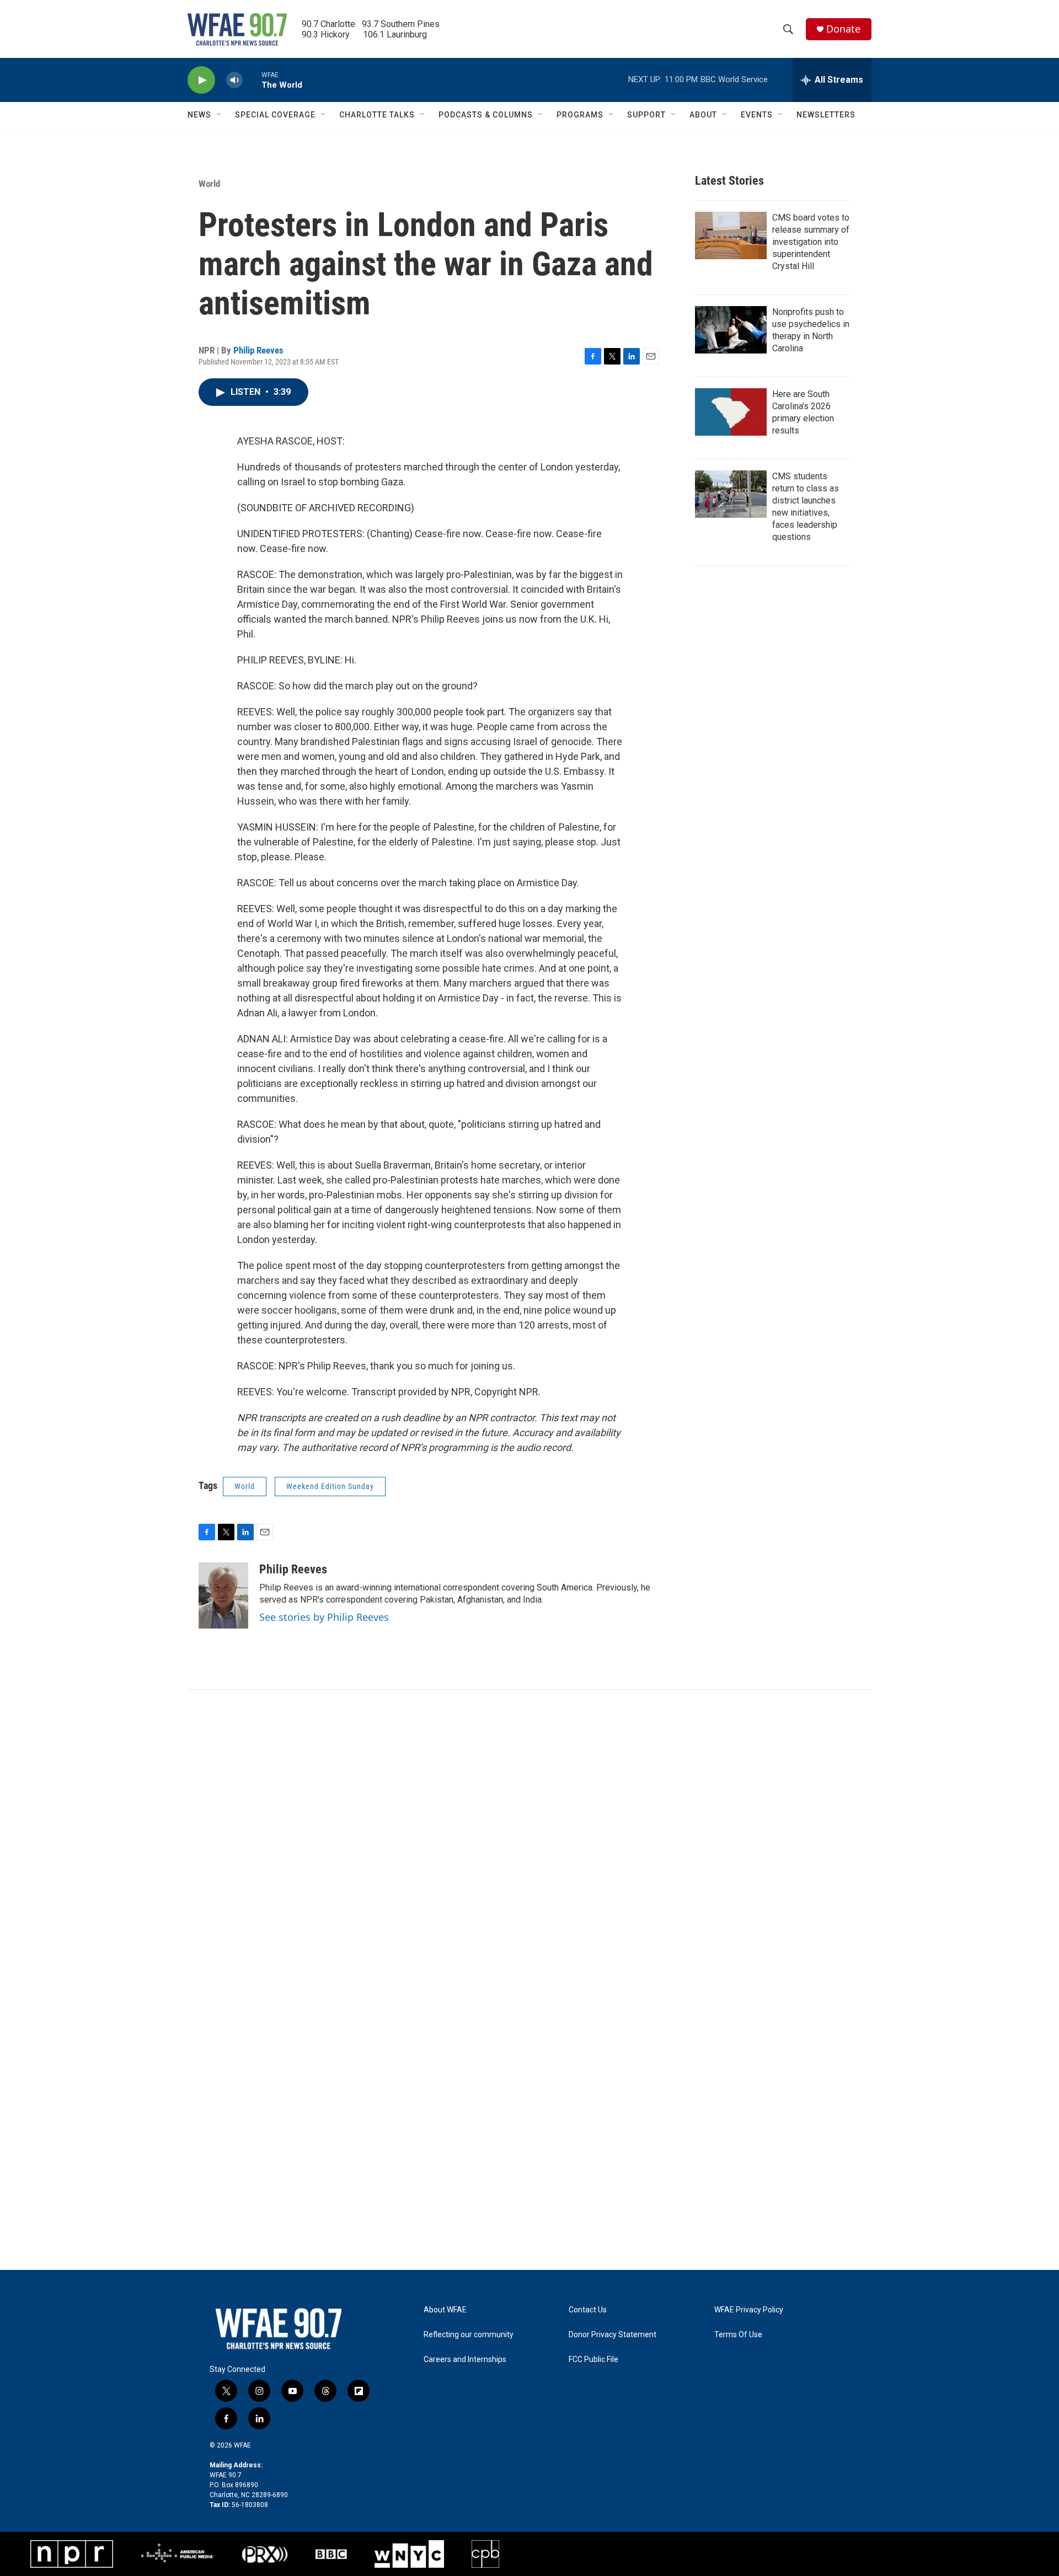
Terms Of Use (738, 2335)
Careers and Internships (465, 2360)
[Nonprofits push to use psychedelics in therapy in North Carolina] (731, 330)
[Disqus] (529, 1839)
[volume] (234, 80)
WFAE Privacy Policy (749, 2310)
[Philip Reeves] (223, 1595)
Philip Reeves (258, 350)
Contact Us (588, 2310)
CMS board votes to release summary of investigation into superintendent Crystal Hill (811, 242)
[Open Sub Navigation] (220, 115)
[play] (201, 80)
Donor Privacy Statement (613, 2335)
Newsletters (826, 115)
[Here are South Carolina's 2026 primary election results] (731, 412)
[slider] (252, 80)
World (209, 184)
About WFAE (445, 2310)
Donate (843, 29)
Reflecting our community (469, 2335)
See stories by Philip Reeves (324, 1617)
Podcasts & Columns (486, 115)
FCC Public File (593, 2360)
